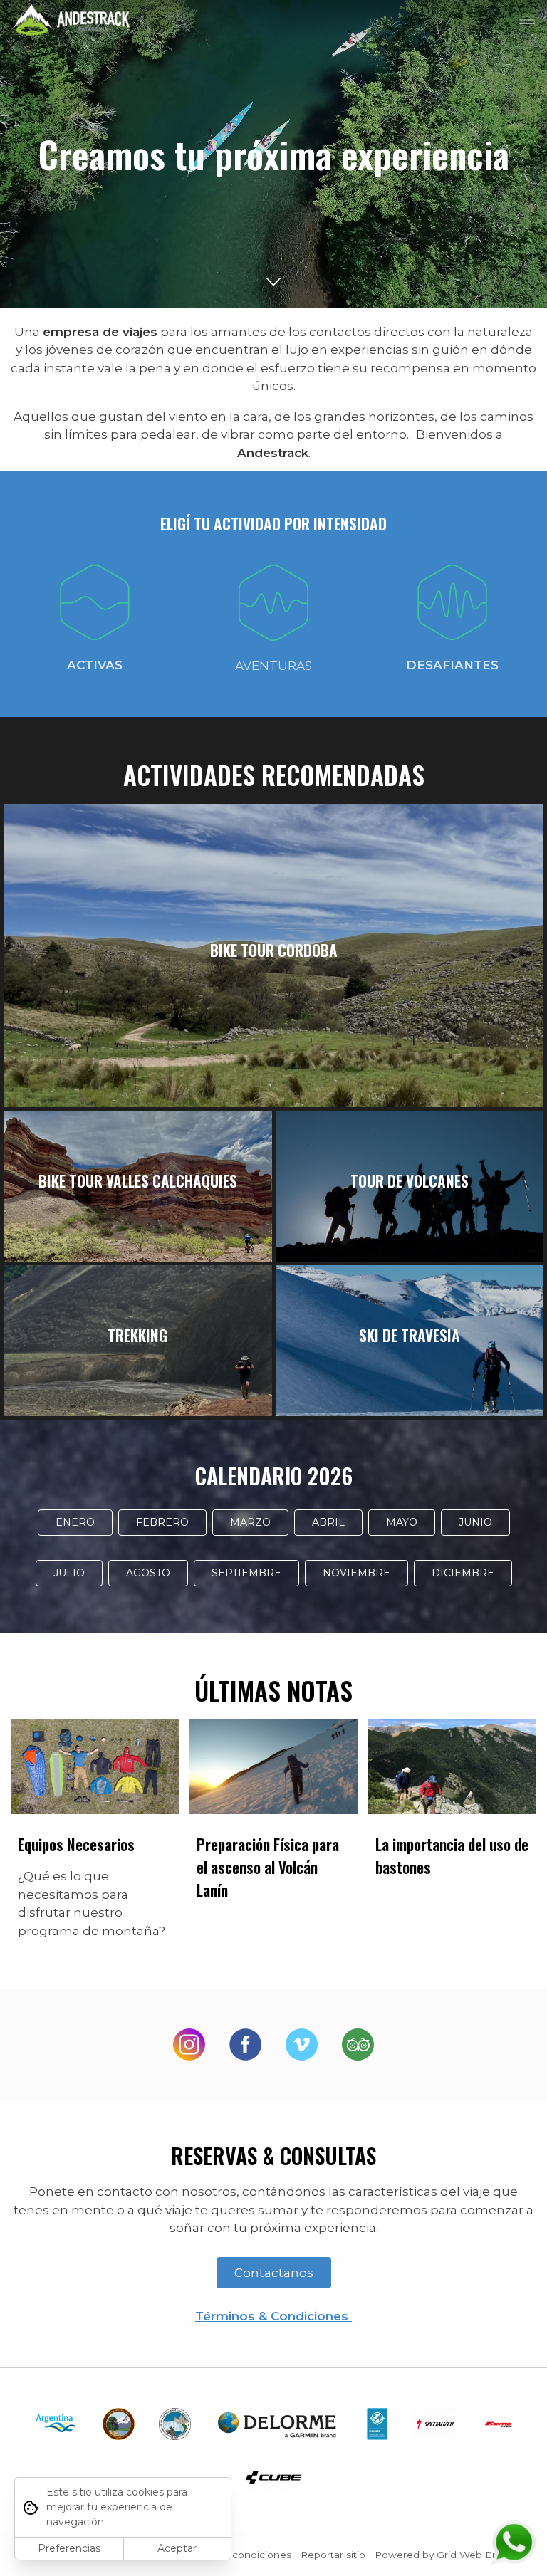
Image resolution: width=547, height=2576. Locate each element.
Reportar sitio (333, 2555)
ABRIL (328, 1522)
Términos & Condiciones (273, 2316)
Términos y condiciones (235, 2555)
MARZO (250, 1522)
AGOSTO (148, 1573)
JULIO (69, 1573)
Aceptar (177, 2548)
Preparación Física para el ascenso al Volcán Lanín (268, 1867)
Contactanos (274, 2273)
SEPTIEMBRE (246, 1573)
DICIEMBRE (463, 1573)
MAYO (402, 1522)
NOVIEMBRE (356, 1573)
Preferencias (69, 2548)
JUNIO (475, 1522)
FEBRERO (162, 1522)
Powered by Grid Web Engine (447, 2555)
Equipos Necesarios (76, 1844)
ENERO (75, 1522)
